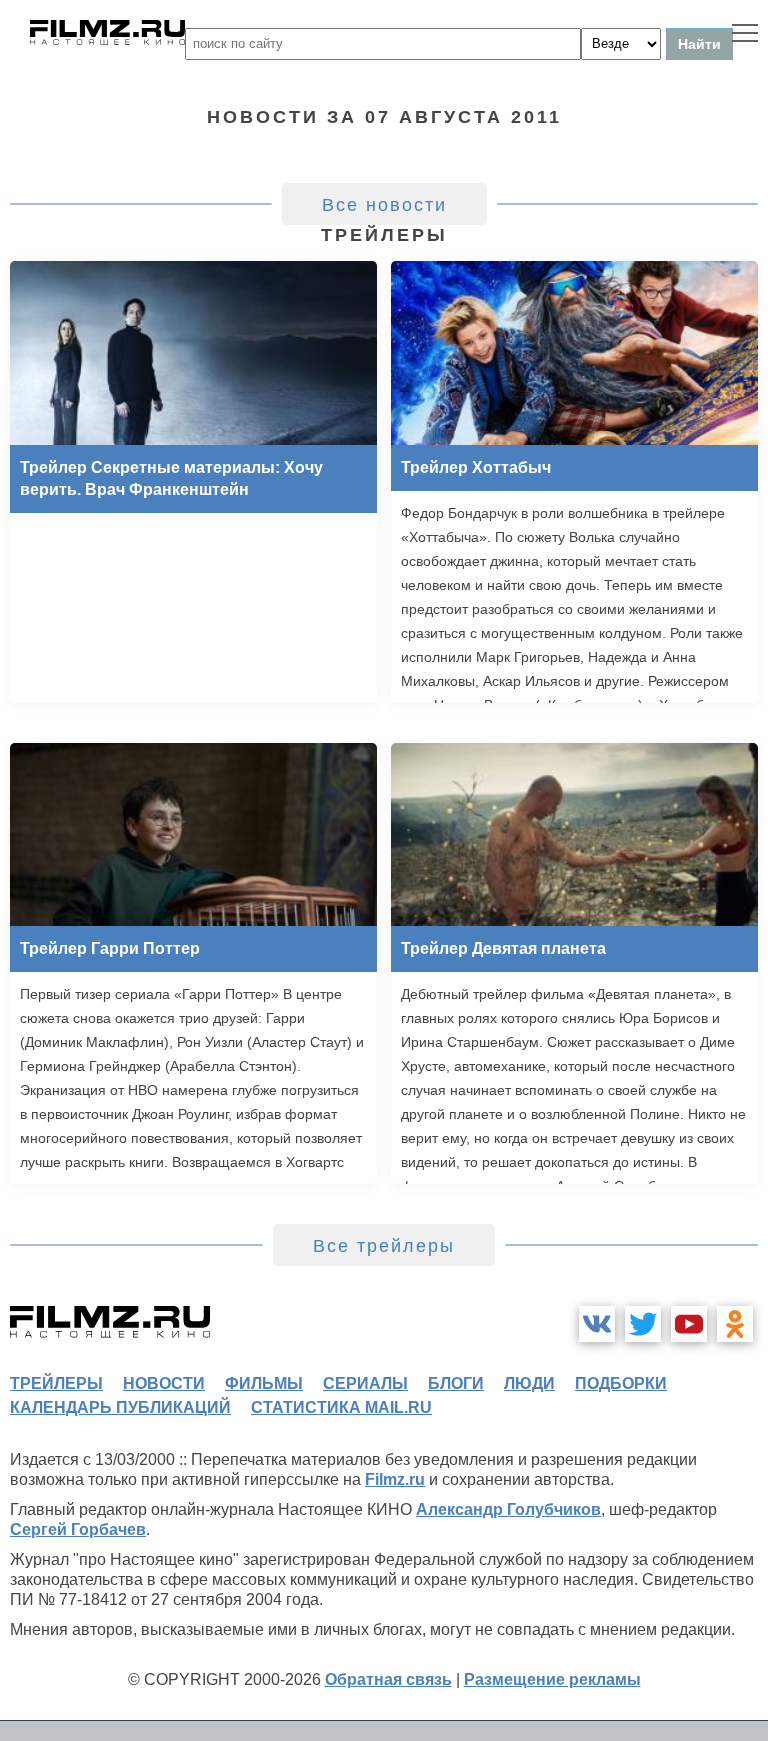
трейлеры (56, 1383)
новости (164, 1383)
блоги (456, 1383)
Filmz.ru (395, 1479)
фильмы (264, 1383)
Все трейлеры (384, 1246)
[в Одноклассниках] (735, 1324)
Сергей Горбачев (78, 1529)
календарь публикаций (120, 1407)
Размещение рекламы (552, 1679)
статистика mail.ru (341, 1407)
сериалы (365, 1383)
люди (529, 1383)
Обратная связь (388, 1679)
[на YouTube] (689, 1324)
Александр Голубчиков (508, 1509)
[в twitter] (643, 1324)
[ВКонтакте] (597, 1324)
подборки (621, 1383)
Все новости (384, 205)
